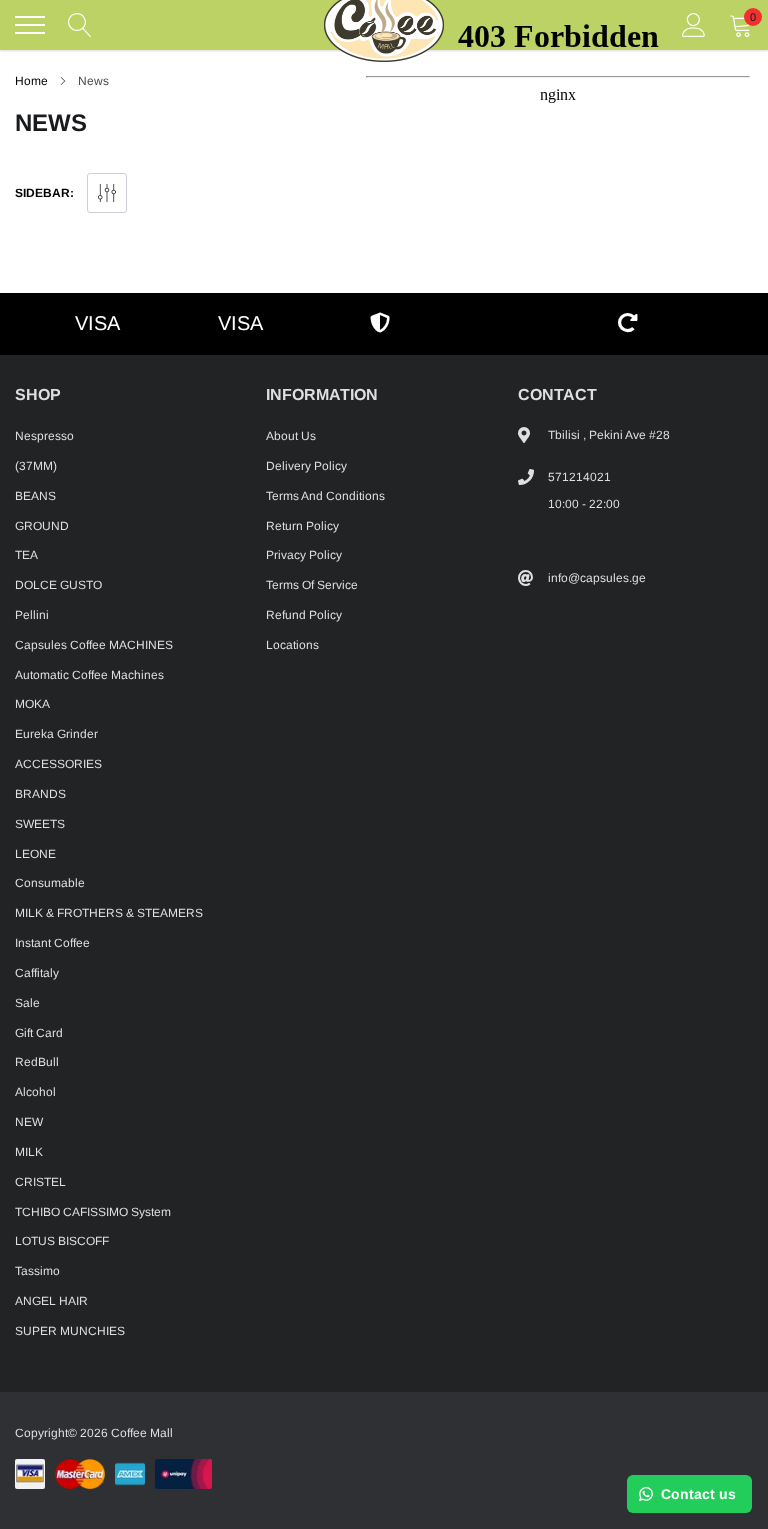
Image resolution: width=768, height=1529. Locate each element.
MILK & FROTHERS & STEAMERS (109, 913)
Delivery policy (306, 466)
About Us (291, 436)
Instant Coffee (52, 943)
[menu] (30, 25)
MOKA (32, 704)
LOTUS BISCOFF (62, 1241)
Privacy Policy (304, 555)
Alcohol (35, 1092)
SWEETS (40, 824)
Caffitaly (37, 973)
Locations (292, 645)
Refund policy (304, 615)
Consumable (50, 883)
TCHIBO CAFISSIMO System (93, 1212)
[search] (80, 25)
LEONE (35, 854)
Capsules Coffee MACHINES (94, 645)
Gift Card (39, 1033)
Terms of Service (312, 585)
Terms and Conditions (325, 496)
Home (31, 81)
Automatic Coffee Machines (89, 675)
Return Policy (302, 526)
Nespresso (44, 436)
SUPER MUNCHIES (70, 1331)
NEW (29, 1122)
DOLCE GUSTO (58, 585)
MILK (29, 1152)
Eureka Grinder (56, 734)
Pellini (32, 615)
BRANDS (40, 794)
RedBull (37, 1062)
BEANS (35, 496)
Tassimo (37, 1271)
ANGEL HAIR (51, 1301)
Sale (27, 1003)
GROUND (42, 526)
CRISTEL (40, 1182)
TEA (26, 555)
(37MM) (36, 466)
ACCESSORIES (58, 764)
